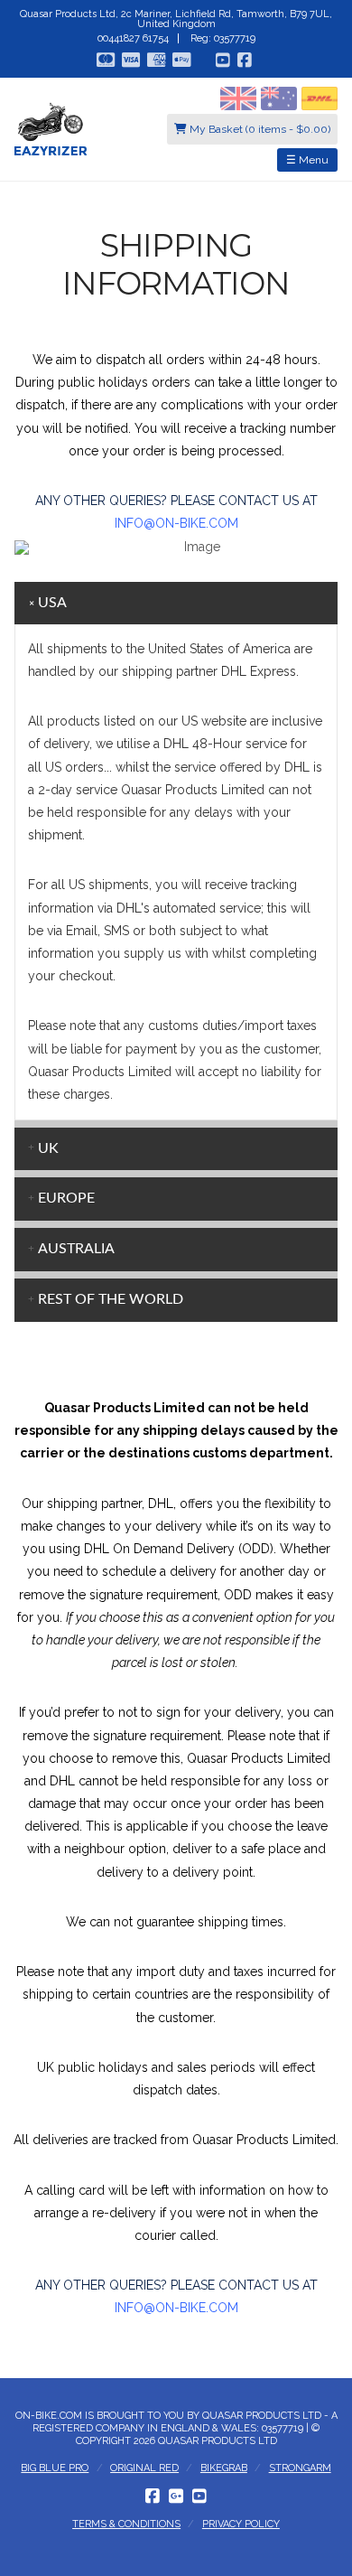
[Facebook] (153, 2496)
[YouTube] (199, 2496)
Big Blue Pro (55, 2468)
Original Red (144, 2468)
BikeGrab (224, 2468)
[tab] (176, 604)
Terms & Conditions (126, 2524)
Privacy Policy (241, 2524)
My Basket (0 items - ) (259, 129)
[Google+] (176, 2496)
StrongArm (300, 2468)
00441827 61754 (133, 38)
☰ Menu (307, 160)
